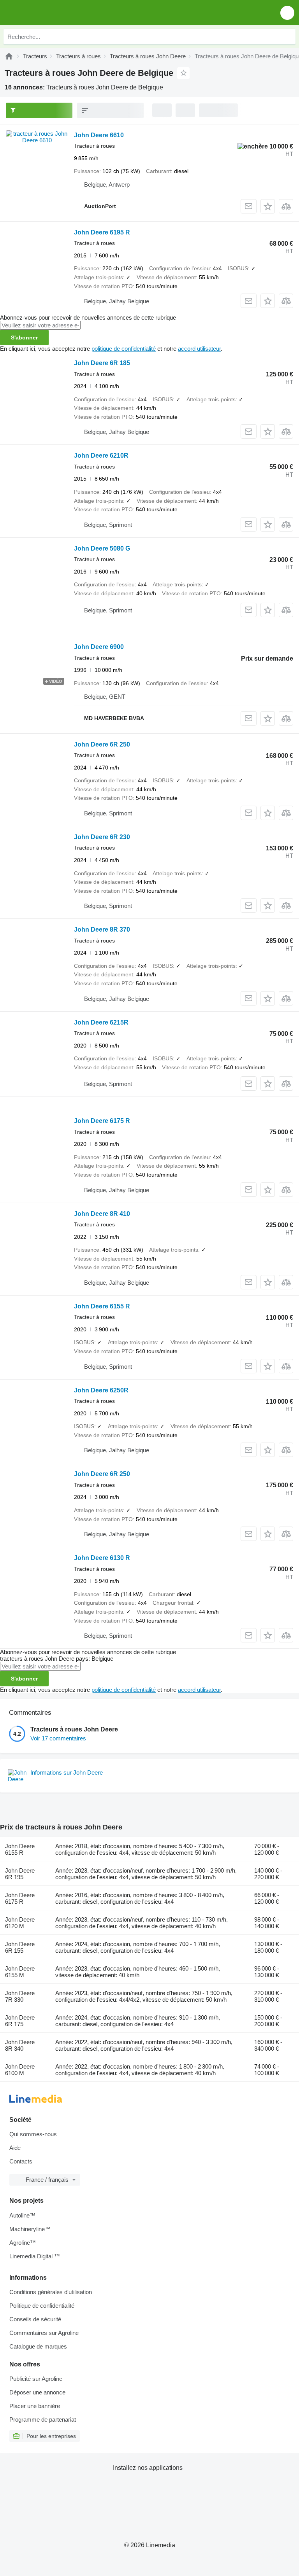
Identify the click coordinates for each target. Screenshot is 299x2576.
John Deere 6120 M (20, 1923)
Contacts (21, 2161)
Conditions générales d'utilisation (51, 2292)
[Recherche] (288, 37)
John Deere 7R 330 (20, 1996)
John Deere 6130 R (102, 1558)
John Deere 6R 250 (102, 744)
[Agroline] (9, 56)
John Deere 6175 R (102, 1121)
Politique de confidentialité (42, 2306)
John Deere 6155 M (20, 1972)
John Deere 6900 (99, 647)
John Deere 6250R (101, 1390)
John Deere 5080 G (102, 548)
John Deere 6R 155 (20, 1947)
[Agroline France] (50, 13)
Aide (15, 2148)
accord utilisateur (199, 349)
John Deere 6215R (101, 1022)
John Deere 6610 (99, 135)
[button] (287, 13)
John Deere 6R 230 (102, 837)
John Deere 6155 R (102, 1306)
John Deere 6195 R (102, 232)
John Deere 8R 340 (20, 2045)
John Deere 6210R (101, 456)
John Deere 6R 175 (20, 2021)
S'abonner (24, 338)
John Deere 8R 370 (102, 929)
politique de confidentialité (124, 349)
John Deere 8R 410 (102, 1214)
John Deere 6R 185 (102, 363)
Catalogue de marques (38, 2346)
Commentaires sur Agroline (44, 2333)
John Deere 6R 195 (20, 1874)
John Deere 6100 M (20, 2070)
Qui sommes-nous (33, 2134)
